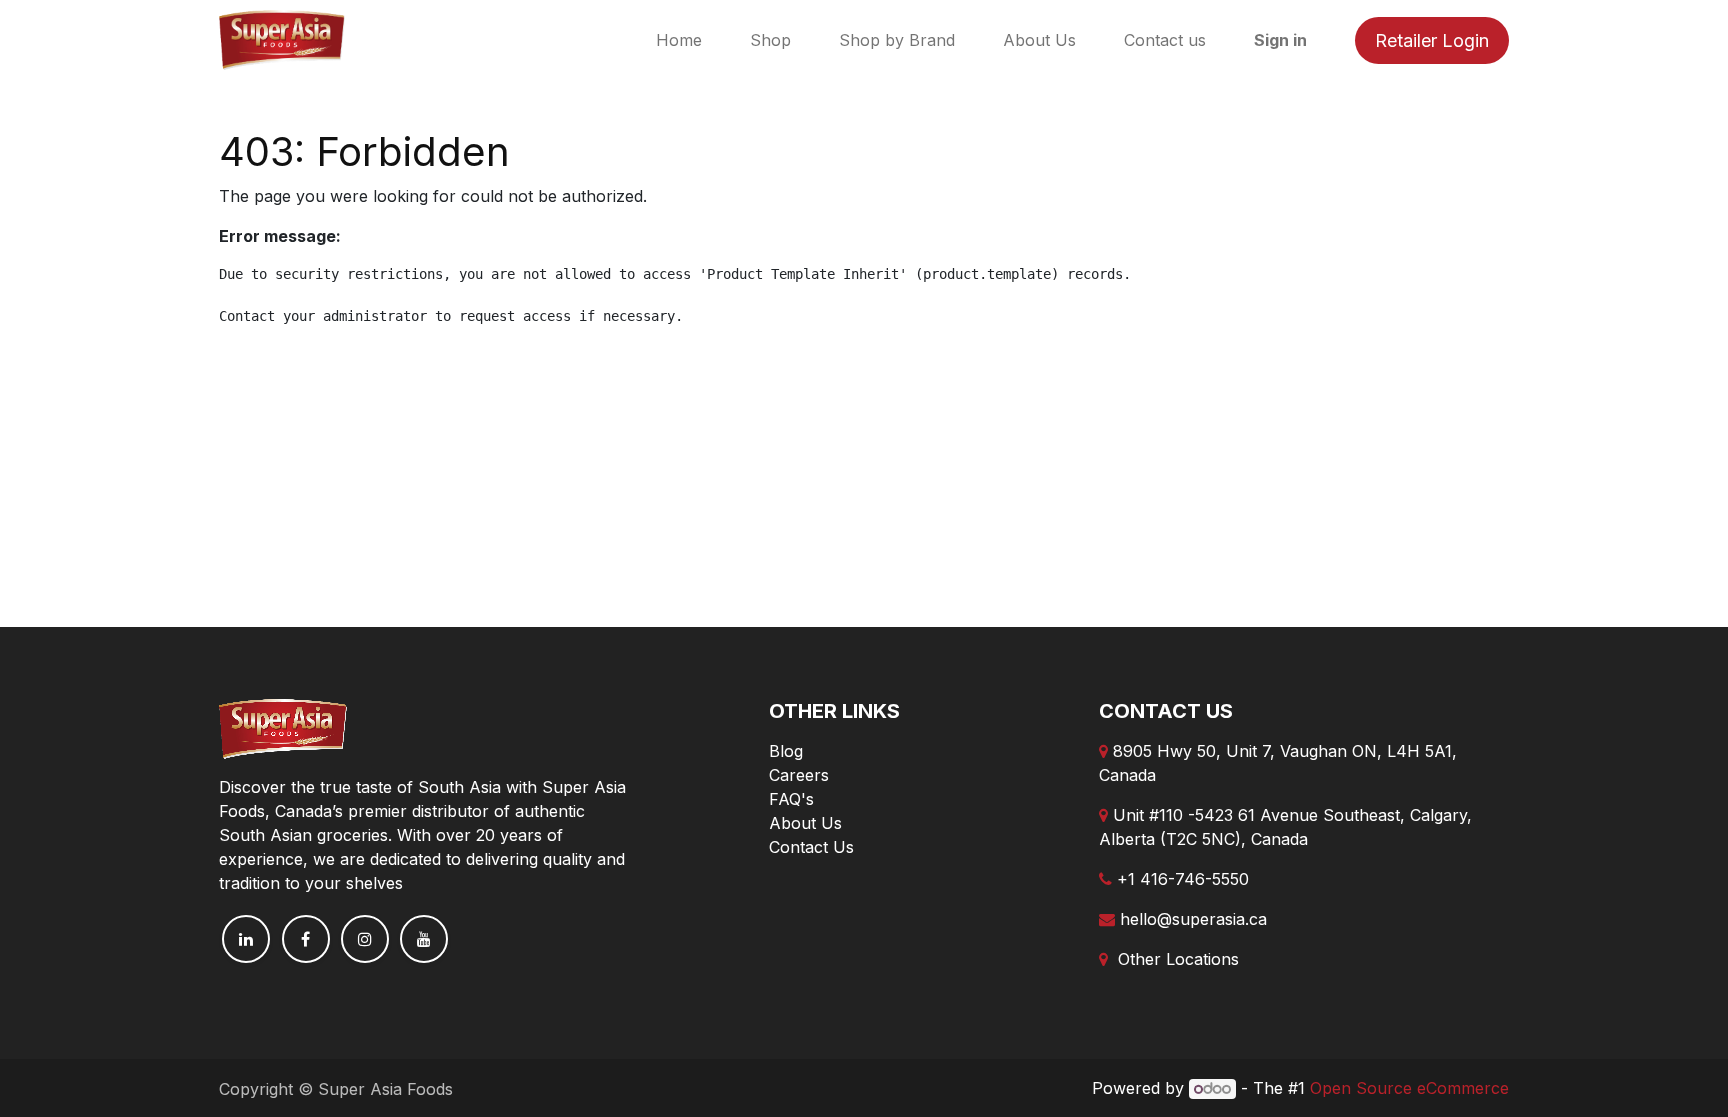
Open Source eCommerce (1409, 1088)
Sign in (1280, 40)
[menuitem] (679, 40)
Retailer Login (1432, 40)
